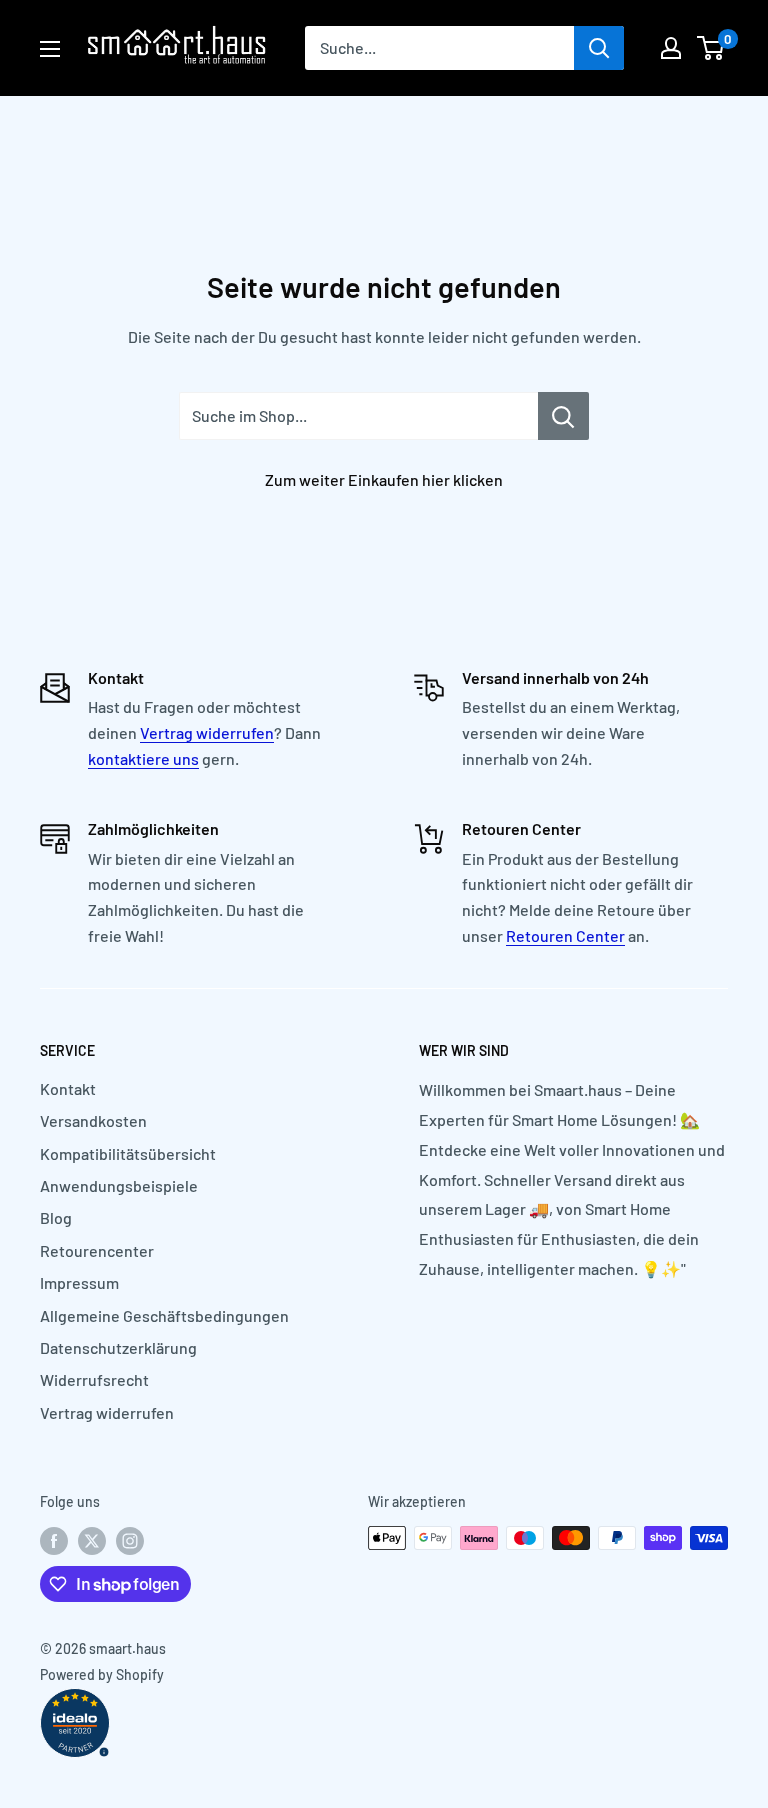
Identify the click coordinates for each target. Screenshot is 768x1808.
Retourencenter (97, 1250)
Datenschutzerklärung (118, 1347)
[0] (711, 48)
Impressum (79, 1282)
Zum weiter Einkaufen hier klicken (384, 479)
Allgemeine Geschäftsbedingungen (164, 1315)
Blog (56, 1217)
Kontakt (68, 1088)
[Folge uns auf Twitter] (92, 1540)
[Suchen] (599, 48)
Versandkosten (93, 1120)
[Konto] (671, 48)
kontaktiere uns (143, 758)
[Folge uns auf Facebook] (54, 1540)
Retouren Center (565, 935)
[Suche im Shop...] (563, 416)
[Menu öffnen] (50, 49)
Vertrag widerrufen (207, 732)
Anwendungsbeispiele (119, 1185)
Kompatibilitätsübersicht (128, 1153)
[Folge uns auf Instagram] (130, 1540)
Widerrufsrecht (94, 1379)
